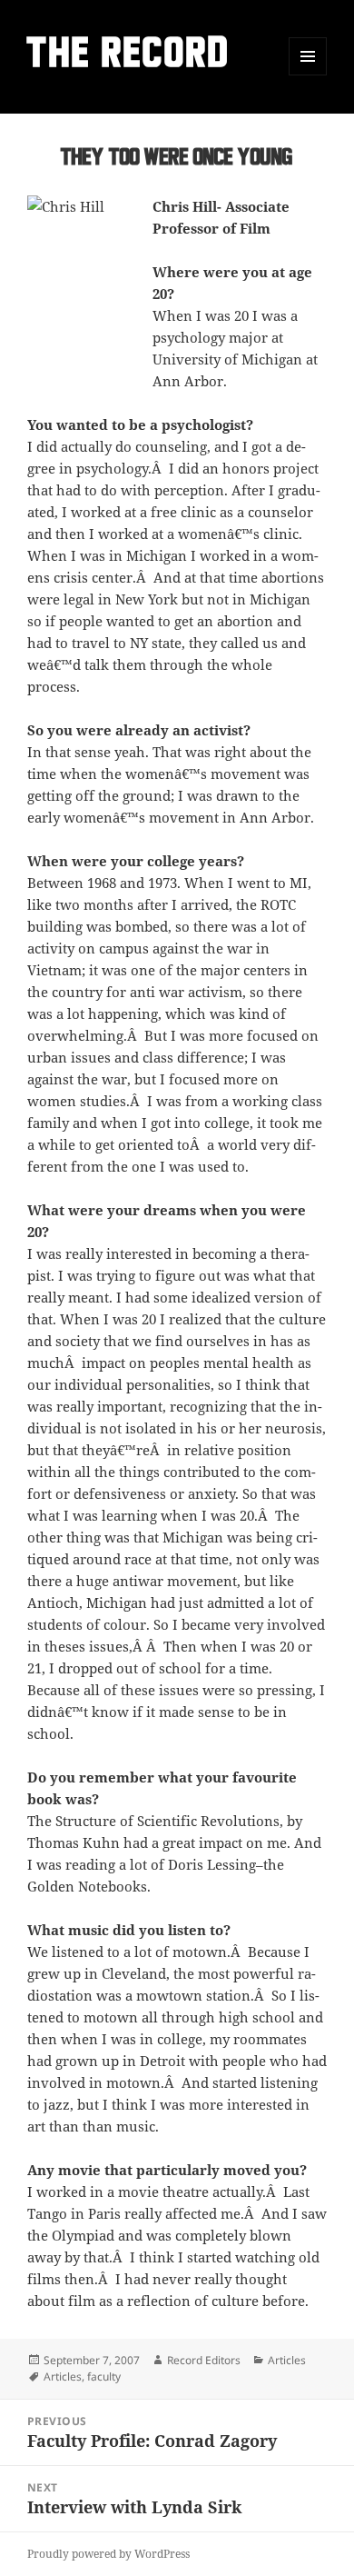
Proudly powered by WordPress (108, 2554)
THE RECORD (129, 56)
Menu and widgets (308, 75)
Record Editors (204, 2360)
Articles (287, 2360)
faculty (104, 2376)
